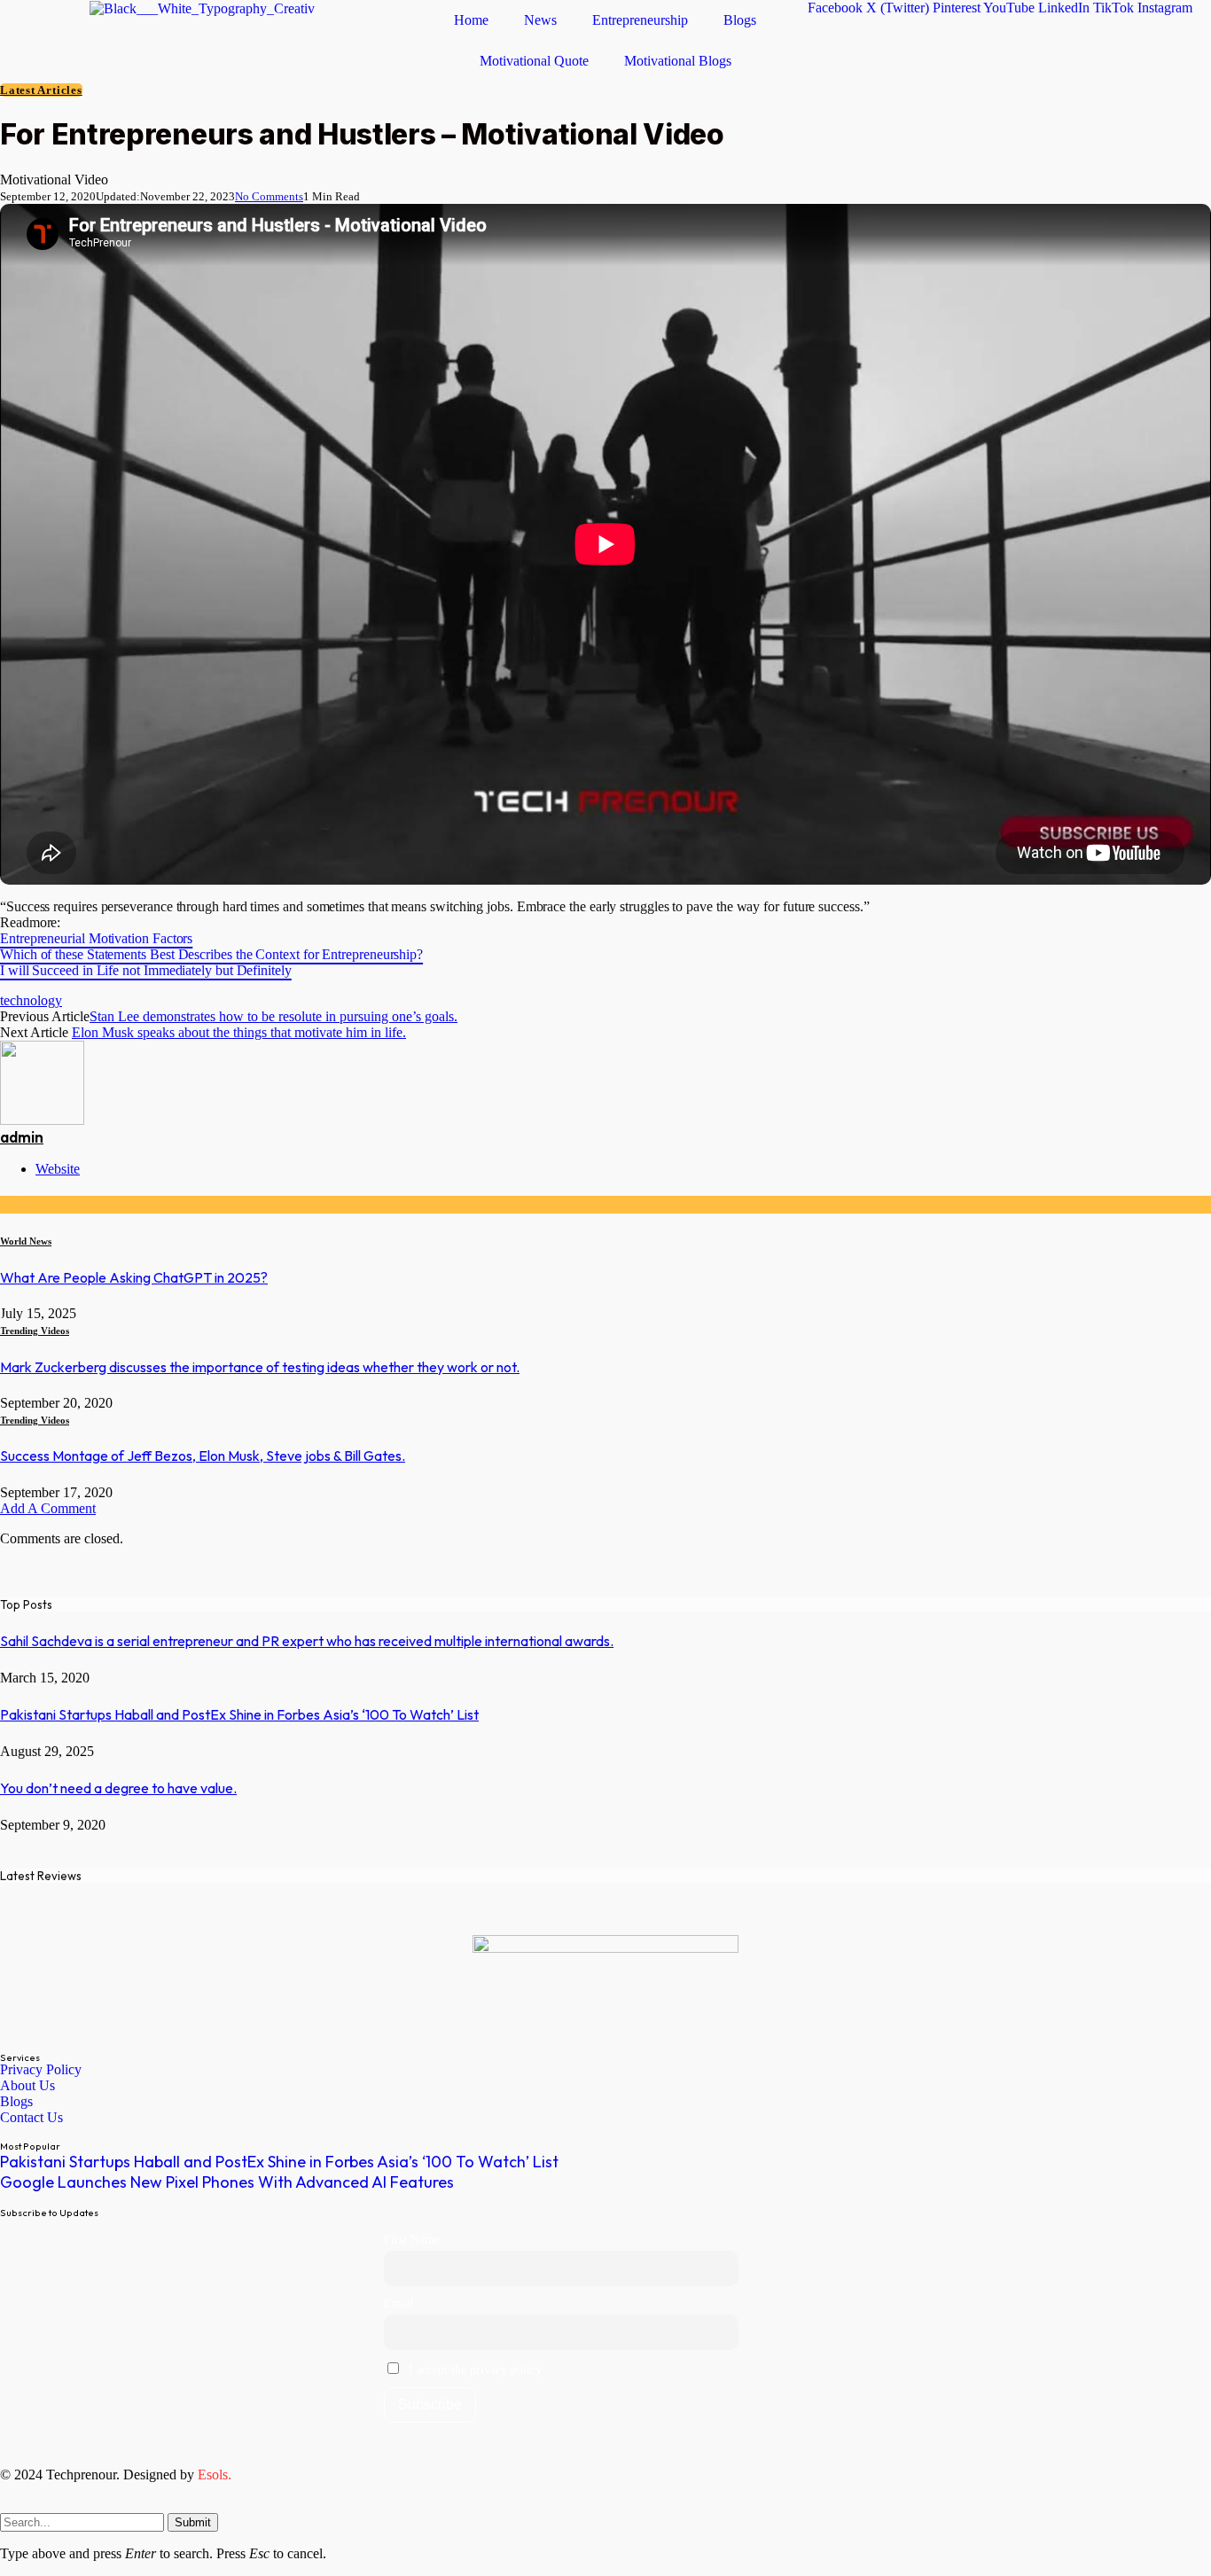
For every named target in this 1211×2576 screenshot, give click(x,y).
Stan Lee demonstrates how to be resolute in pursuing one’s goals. (273, 1016)
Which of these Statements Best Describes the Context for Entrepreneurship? (211, 954)
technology (31, 1000)
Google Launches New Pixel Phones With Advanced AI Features (227, 2182)
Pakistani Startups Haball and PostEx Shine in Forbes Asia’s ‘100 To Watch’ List (239, 1714)
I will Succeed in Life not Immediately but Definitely (146, 970)
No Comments (269, 196)
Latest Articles (41, 90)
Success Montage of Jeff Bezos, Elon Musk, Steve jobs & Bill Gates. (203, 1456)
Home (471, 20)
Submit (193, 2522)
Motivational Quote (534, 61)
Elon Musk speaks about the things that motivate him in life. (239, 1032)
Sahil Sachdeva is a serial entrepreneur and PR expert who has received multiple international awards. (307, 1641)
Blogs (740, 20)
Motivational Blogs (678, 61)
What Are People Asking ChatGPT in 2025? (134, 1277)
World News (26, 1241)
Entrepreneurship (640, 20)
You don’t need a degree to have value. (118, 1788)
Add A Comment (48, 1508)
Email (399, 2303)
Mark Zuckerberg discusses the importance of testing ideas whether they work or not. (260, 1367)
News (540, 20)
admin (22, 1137)
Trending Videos (35, 1331)
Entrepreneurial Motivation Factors (96, 938)
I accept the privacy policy (473, 2369)
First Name (412, 2239)
